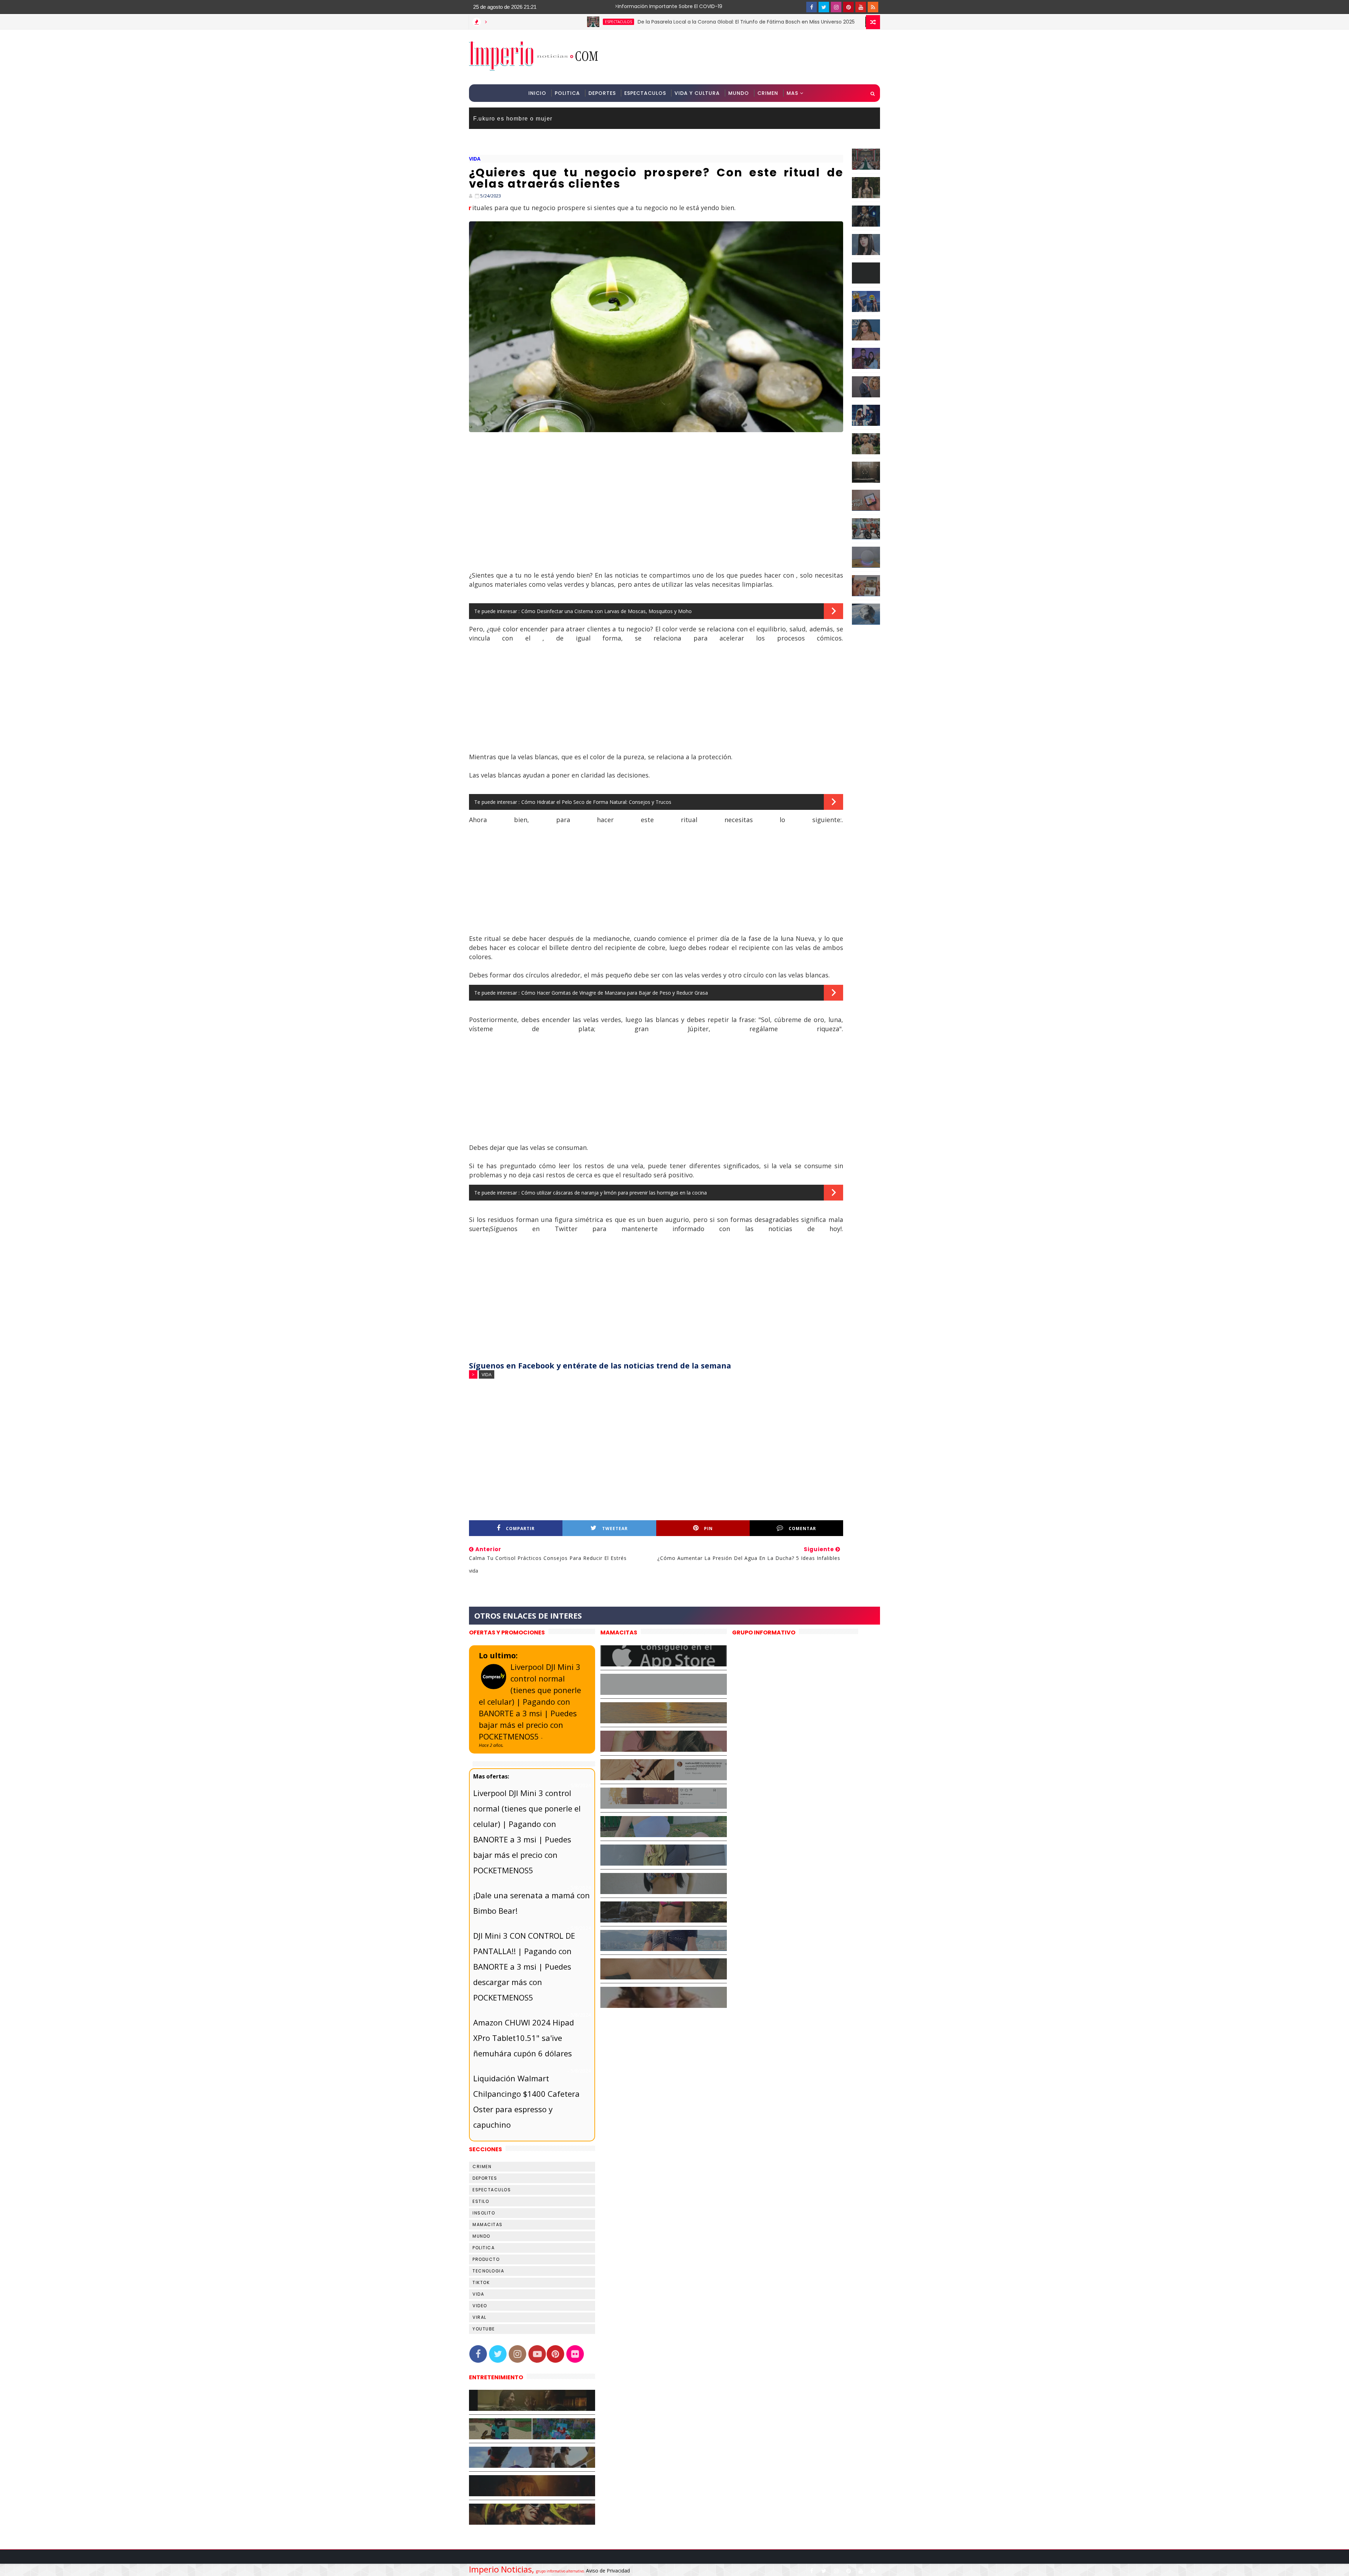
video (480, 2306)
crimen (482, 2167)
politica (484, 2248)
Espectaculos (645, 93)
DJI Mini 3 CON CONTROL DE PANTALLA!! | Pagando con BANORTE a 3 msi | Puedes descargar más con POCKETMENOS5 (524, 1966)
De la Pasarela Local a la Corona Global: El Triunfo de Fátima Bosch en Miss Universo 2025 (574, 22)
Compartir (520, 1528)
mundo (481, 2236)
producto (486, 2259)
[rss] (873, 7)
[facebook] (812, 7)
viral (480, 2317)
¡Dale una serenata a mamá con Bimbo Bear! (532, 1903)
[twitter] (824, 7)
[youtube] (861, 7)
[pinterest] (848, 7)
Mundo (739, 93)
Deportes (602, 93)
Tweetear (615, 1528)
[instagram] (836, 7)
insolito (484, 2213)
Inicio (537, 93)
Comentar (802, 1528)
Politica (567, 93)
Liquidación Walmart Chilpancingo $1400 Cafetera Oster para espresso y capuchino (526, 2101)
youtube (484, 2329)
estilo (481, 2201)
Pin (708, 1528)
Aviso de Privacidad (608, 2571)
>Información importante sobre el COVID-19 (641, 6)
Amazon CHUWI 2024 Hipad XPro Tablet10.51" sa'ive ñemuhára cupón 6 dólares (524, 2038)
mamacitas (488, 2224)
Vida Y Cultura (697, 93)
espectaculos (724, 22)
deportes (485, 2178)
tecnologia (488, 2271)
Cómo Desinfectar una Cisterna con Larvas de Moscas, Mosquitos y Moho (607, 611)
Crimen (768, 93)
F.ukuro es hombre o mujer (513, 118)
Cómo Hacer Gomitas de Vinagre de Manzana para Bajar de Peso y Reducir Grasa (615, 993)
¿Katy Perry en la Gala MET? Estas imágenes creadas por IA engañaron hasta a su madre (852, 22)
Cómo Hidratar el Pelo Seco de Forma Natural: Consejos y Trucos (596, 802)
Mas (792, 93)
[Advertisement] (751, 57)
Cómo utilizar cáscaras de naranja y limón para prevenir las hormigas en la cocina (614, 1193)
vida (475, 159)
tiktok (481, 2282)
